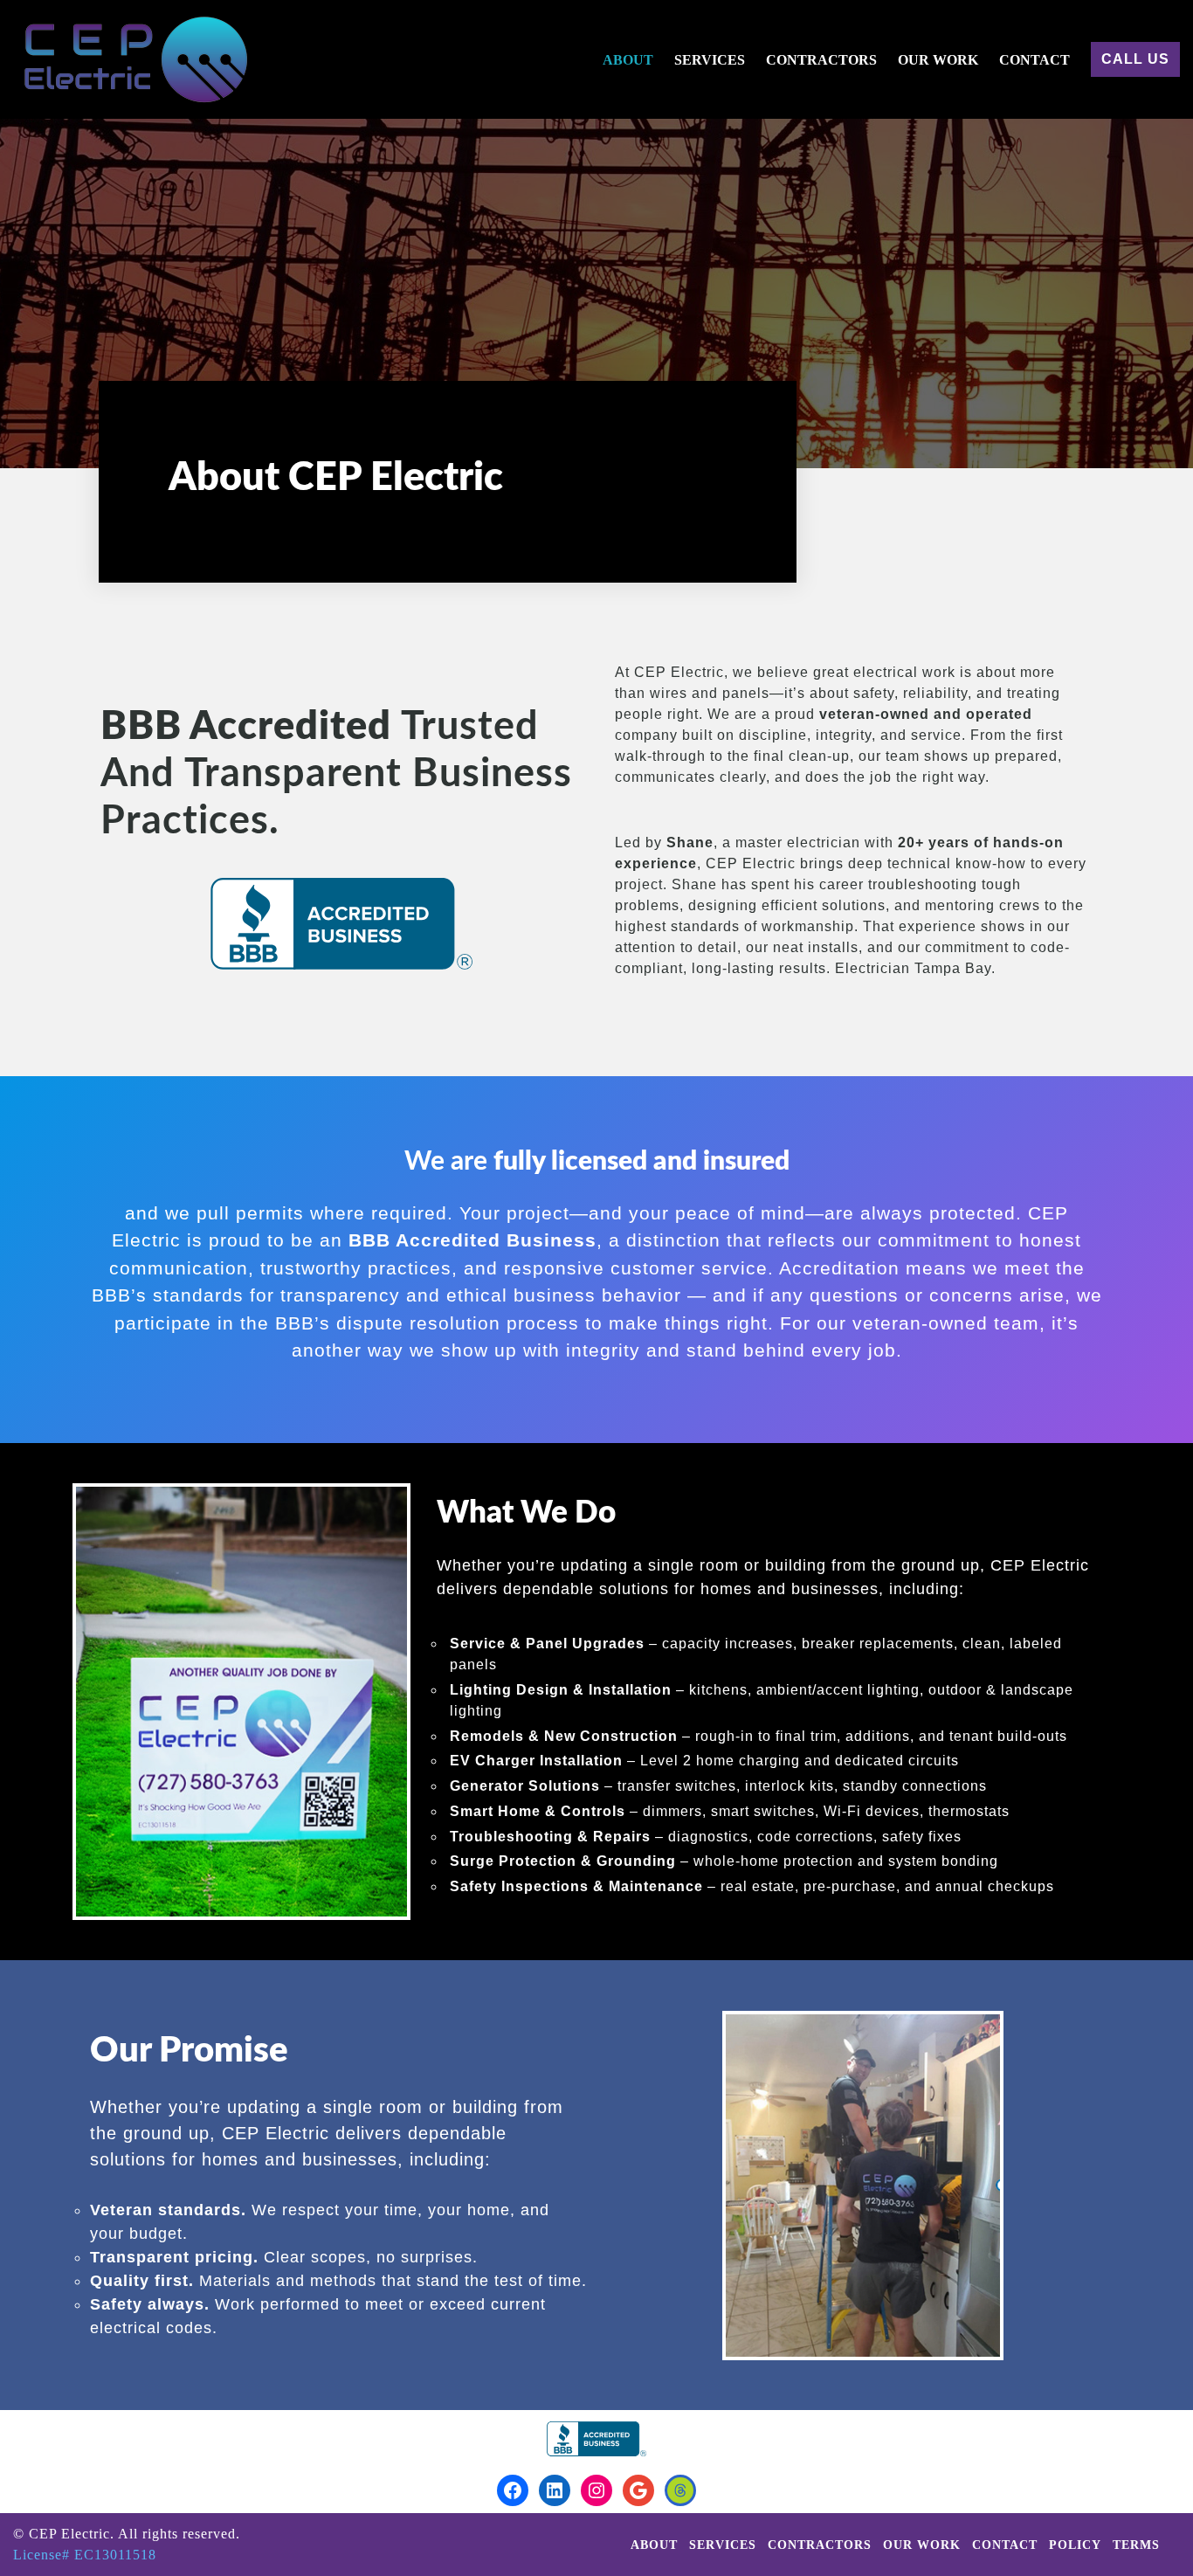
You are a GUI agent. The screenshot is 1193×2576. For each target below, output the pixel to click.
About (628, 60)
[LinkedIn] (555, 2490)
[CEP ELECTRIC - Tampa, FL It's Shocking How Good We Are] (131, 59)
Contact (1034, 60)
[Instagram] (596, 2490)
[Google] (638, 2490)
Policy (1075, 2545)
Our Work (938, 60)
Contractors (821, 60)
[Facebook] (513, 2490)
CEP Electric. (73, 2534)
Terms (1136, 2545)
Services (710, 60)
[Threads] (680, 2490)
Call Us (1135, 59)
